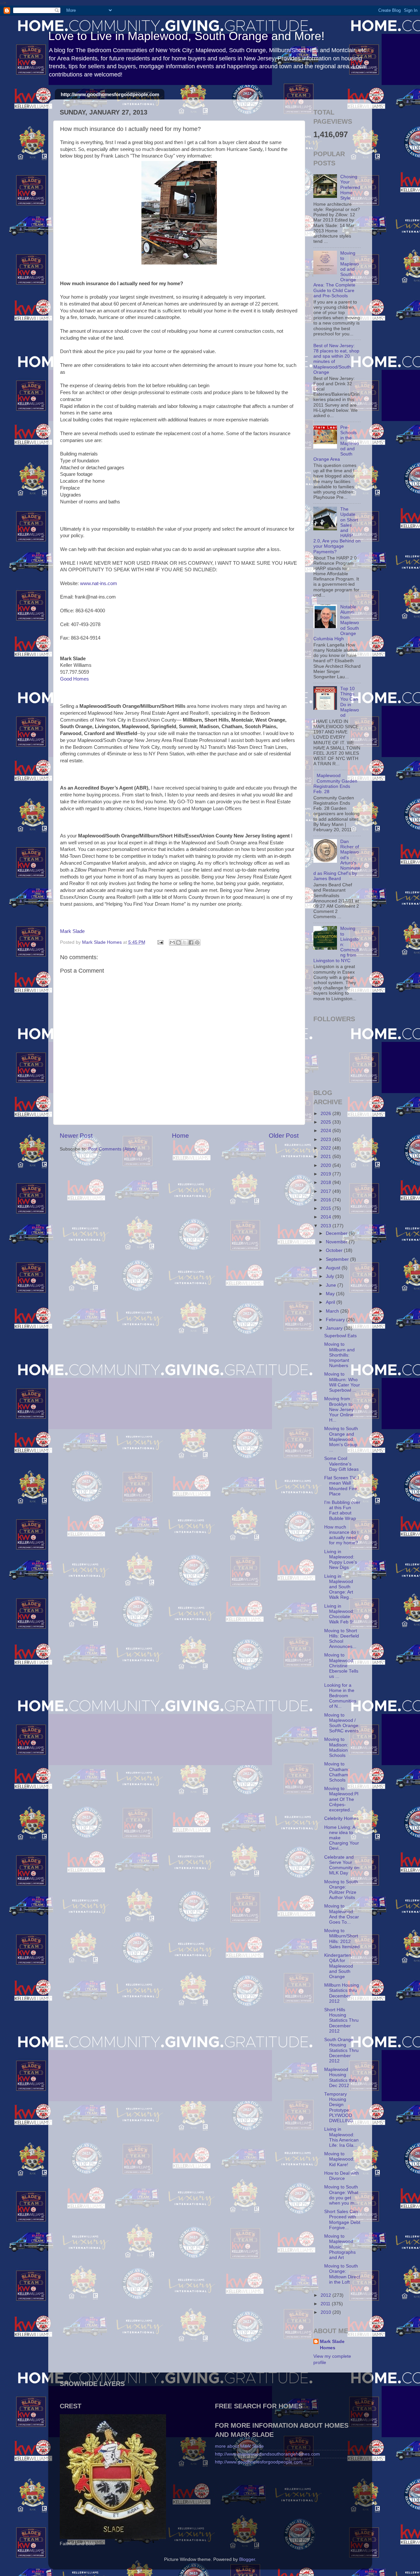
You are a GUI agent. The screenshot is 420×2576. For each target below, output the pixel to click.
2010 (326, 2312)
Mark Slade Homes (332, 2345)
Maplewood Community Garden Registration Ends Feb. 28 (335, 784)
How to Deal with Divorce (342, 2176)
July (331, 1276)
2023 (326, 1140)
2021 (326, 1157)
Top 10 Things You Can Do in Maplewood (350, 702)
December (337, 1233)
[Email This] (172, 942)
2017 (326, 1191)
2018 (326, 1182)
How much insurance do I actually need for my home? (341, 1535)
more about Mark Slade (239, 2446)
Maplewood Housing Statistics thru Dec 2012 (341, 2078)
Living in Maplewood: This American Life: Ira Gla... (341, 2137)
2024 (326, 1131)
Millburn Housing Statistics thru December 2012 (342, 1993)
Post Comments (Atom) (113, 1149)
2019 (326, 1174)
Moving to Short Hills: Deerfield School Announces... (342, 1639)
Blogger (247, 2559)
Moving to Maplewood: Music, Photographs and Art (340, 2247)
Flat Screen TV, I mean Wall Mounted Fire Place (342, 1486)
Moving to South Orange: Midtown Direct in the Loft (342, 2274)
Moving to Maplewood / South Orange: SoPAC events (342, 1723)
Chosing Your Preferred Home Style (350, 187)
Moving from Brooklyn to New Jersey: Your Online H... (339, 1409)
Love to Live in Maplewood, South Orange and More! (186, 36)
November (337, 1242)
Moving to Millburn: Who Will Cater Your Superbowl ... (342, 1382)
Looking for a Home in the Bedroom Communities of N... (340, 1696)
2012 (326, 2295)
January (335, 1328)
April (331, 1302)
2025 (326, 1122)
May (331, 1294)
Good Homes (74, 679)
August (334, 1268)
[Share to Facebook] (191, 942)
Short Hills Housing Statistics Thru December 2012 (341, 2020)
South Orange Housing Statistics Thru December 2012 (341, 2050)
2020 (326, 1165)
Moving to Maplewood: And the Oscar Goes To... (342, 1914)
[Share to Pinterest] (197, 942)
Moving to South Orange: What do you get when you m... (341, 2195)
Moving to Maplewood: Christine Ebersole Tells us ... (341, 1666)
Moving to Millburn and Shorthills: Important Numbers (339, 1355)
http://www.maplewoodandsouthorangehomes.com (267, 2454)
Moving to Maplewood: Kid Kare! (339, 2159)
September (338, 1259)
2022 (326, 1148)
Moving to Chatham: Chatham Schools (337, 1772)
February (336, 1320)
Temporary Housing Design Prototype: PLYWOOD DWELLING (339, 2107)
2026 (326, 1114)
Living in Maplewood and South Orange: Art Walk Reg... (339, 1587)
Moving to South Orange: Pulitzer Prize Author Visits (341, 1890)
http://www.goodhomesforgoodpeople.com (110, 94)
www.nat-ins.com (99, 583)
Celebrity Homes (341, 1818)
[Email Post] (160, 942)
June (332, 1285)
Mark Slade (72, 931)
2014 (326, 1217)
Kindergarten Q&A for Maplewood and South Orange (339, 1966)
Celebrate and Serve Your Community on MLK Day (342, 1865)
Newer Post (76, 1136)
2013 (326, 1226)
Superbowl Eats (340, 1336)
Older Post (284, 1136)
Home (180, 1136)
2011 (326, 2304)
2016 (326, 1200)
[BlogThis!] (178, 942)
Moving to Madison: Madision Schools (336, 1747)
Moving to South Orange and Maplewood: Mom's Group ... (341, 1439)
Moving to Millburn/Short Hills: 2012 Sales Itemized (342, 1939)
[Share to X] (185, 942)
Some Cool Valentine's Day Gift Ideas (341, 1464)
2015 (326, 1208)
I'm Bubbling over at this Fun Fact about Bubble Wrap (342, 1510)
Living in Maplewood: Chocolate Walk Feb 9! (339, 1614)
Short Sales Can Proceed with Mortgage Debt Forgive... (342, 2220)
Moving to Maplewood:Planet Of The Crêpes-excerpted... (341, 1799)
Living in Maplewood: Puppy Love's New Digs (341, 1560)
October (335, 1250)
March (333, 1311)
